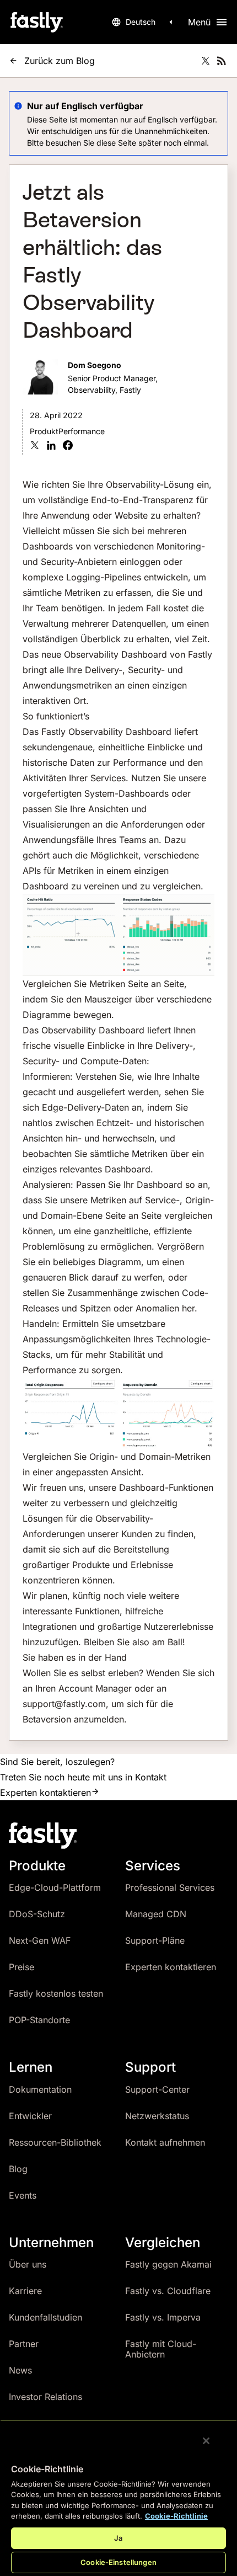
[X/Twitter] (206, 61)
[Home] (36, 22)
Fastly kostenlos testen (56, 1993)
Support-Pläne (155, 1940)
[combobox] (144, 22)
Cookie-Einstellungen (118, 2562)
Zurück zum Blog (60, 61)
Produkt (44, 431)
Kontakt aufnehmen (165, 2142)
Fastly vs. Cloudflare (168, 2291)
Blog (18, 2169)
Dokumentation (40, 2089)
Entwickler (30, 2116)
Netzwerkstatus (157, 2116)
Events (23, 2195)
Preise (21, 1967)
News (20, 2370)
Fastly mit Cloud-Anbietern (161, 2349)
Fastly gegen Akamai (168, 2264)
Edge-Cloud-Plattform (55, 1887)
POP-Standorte (39, 2020)
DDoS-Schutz (37, 1914)
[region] (118, 2498)
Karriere (25, 2291)
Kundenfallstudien (45, 2317)
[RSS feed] (222, 61)
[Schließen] (206, 2441)
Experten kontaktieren (45, 1793)
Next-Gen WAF (40, 1940)
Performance (82, 431)
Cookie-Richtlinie (176, 2516)
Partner (24, 2344)
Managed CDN (156, 1914)
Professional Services (170, 1887)
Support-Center (157, 2089)
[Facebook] (68, 447)
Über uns (28, 2264)
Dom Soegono (95, 365)
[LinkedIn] (51, 447)
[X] (35, 447)
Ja (118, 2538)
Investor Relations (45, 2397)
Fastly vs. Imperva (163, 2317)
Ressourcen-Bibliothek (55, 2142)
